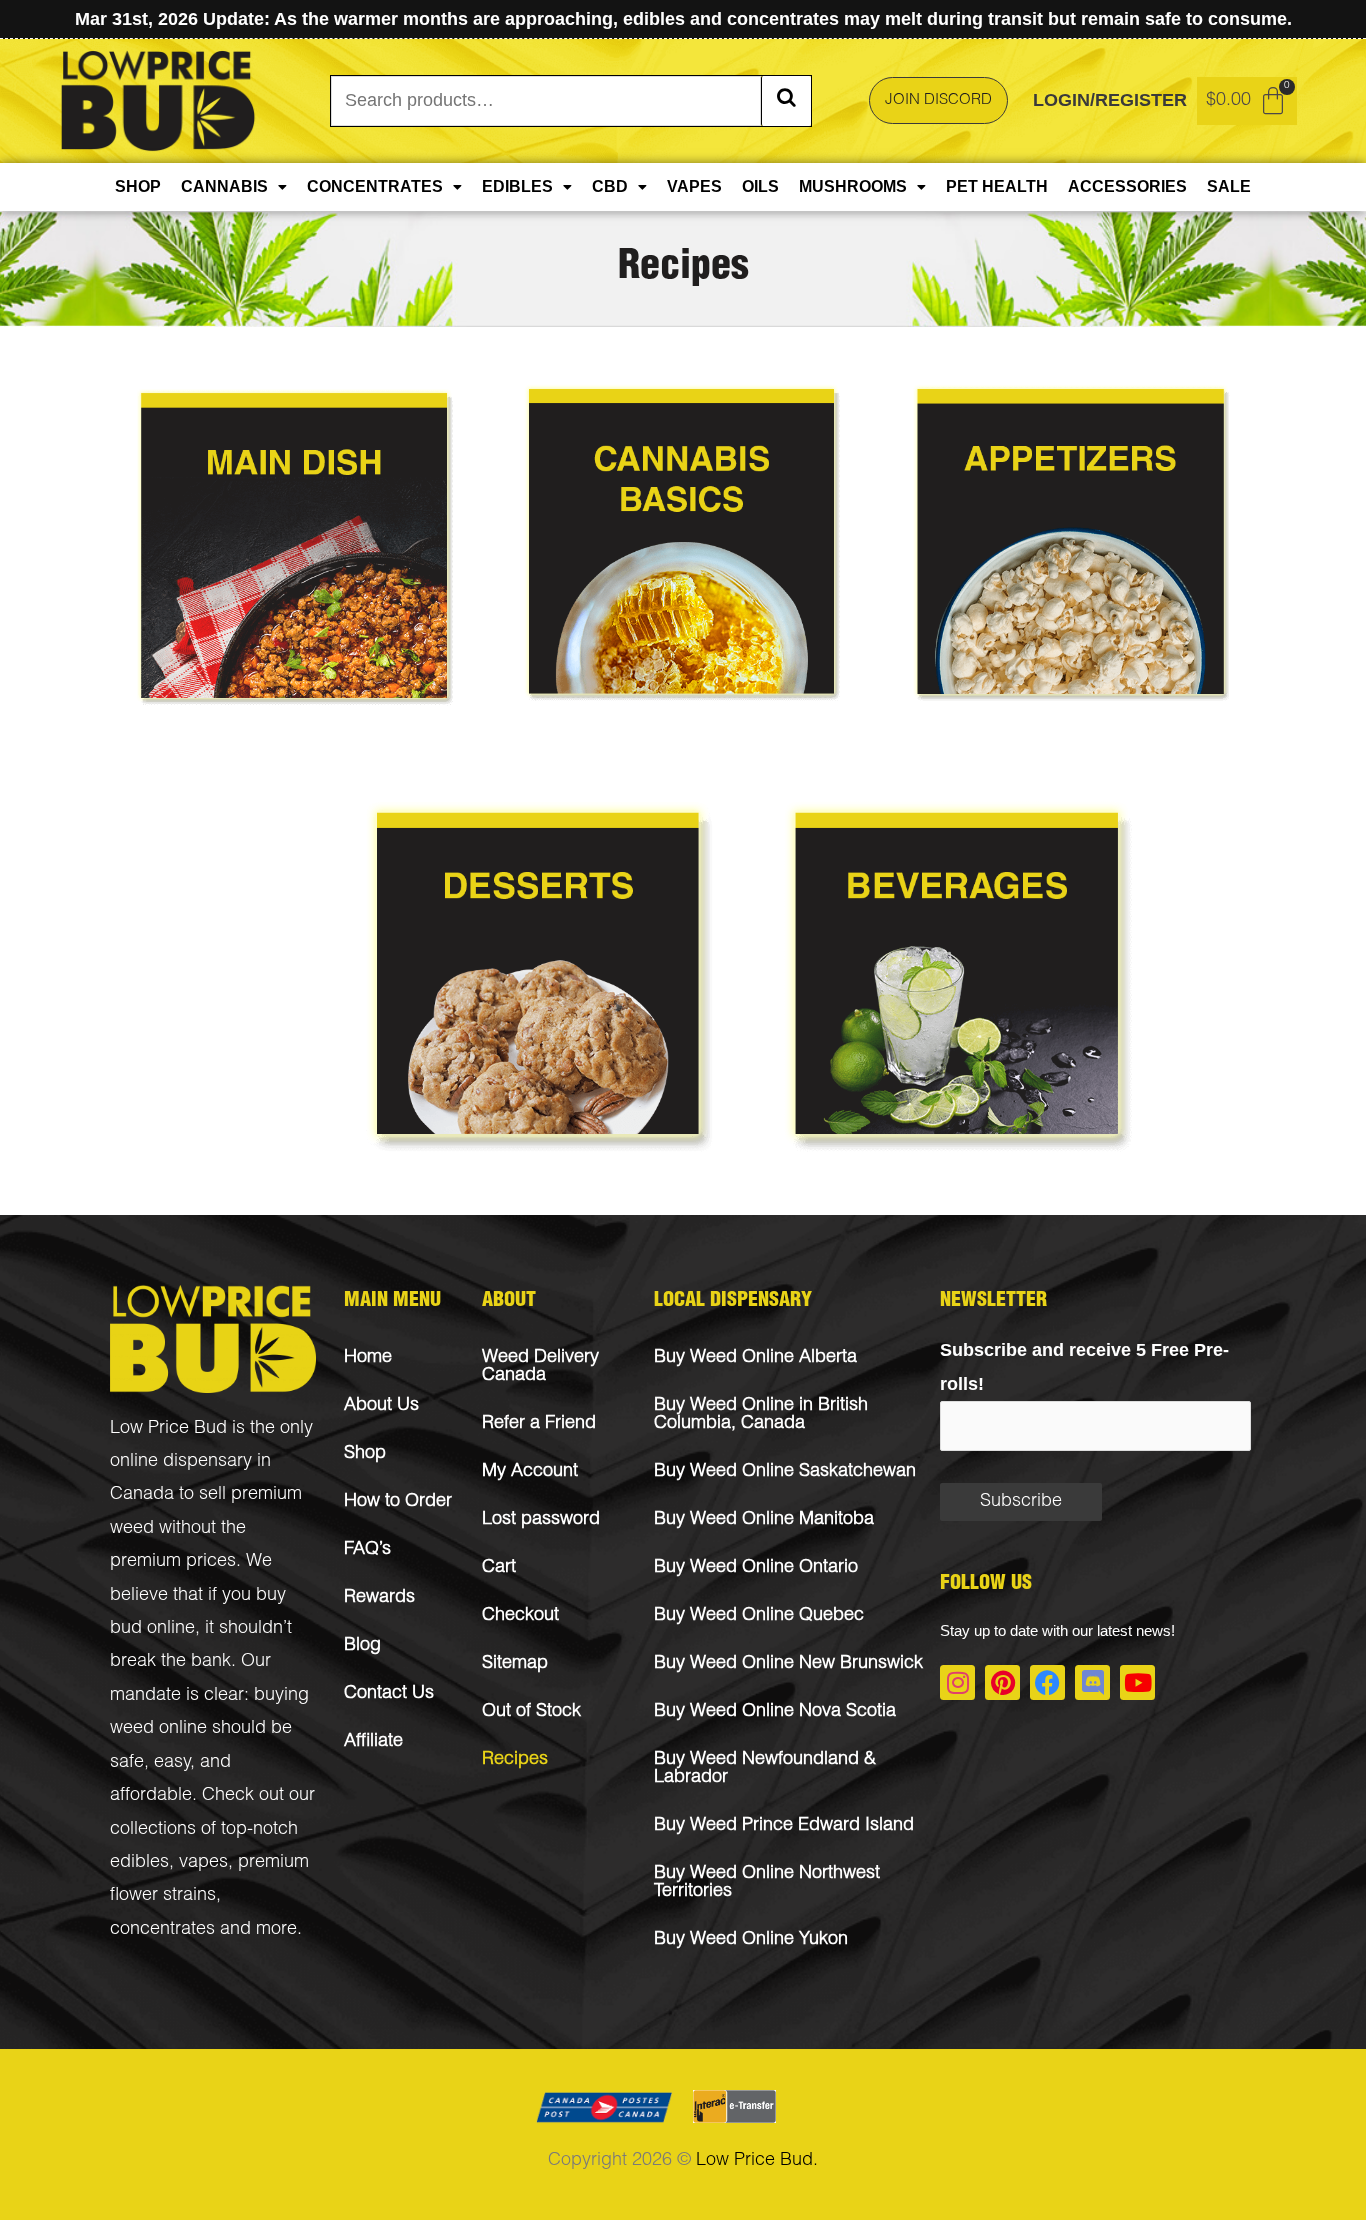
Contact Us (389, 1694)
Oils (760, 186)
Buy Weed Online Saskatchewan (785, 1472)
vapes (203, 1863)
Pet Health (997, 186)
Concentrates (375, 186)
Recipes (515, 1760)
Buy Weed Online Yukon (751, 1940)
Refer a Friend (539, 1424)
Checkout (520, 1616)
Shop (138, 186)
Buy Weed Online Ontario (756, 1568)
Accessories (1127, 186)
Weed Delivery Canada (540, 1367)
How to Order (398, 1502)
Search (786, 101)
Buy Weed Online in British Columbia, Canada (761, 1415)
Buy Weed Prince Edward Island (784, 1826)
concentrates (162, 1930)
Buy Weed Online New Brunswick (788, 1664)
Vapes (694, 186)
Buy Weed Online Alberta (755, 1358)
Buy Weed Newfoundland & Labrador (765, 1769)
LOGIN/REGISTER (1110, 100)
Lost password (541, 1520)
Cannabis (224, 186)
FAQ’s (367, 1550)
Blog (362, 1646)
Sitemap (515, 1664)
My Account (530, 1472)
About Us (381, 1406)
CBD (610, 186)
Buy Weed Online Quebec (759, 1616)
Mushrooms (853, 186)
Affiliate (373, 1742)
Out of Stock (531, 1712)
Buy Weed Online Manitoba (764, 1520)
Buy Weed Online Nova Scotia (775, 1712)
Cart (499, 1568)
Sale (1229, 186)
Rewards (379, 1598)
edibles (139, 1863)
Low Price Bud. (757, 2161)
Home (368, 1358)
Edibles (517, 186)
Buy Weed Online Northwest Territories (767, 1883)
